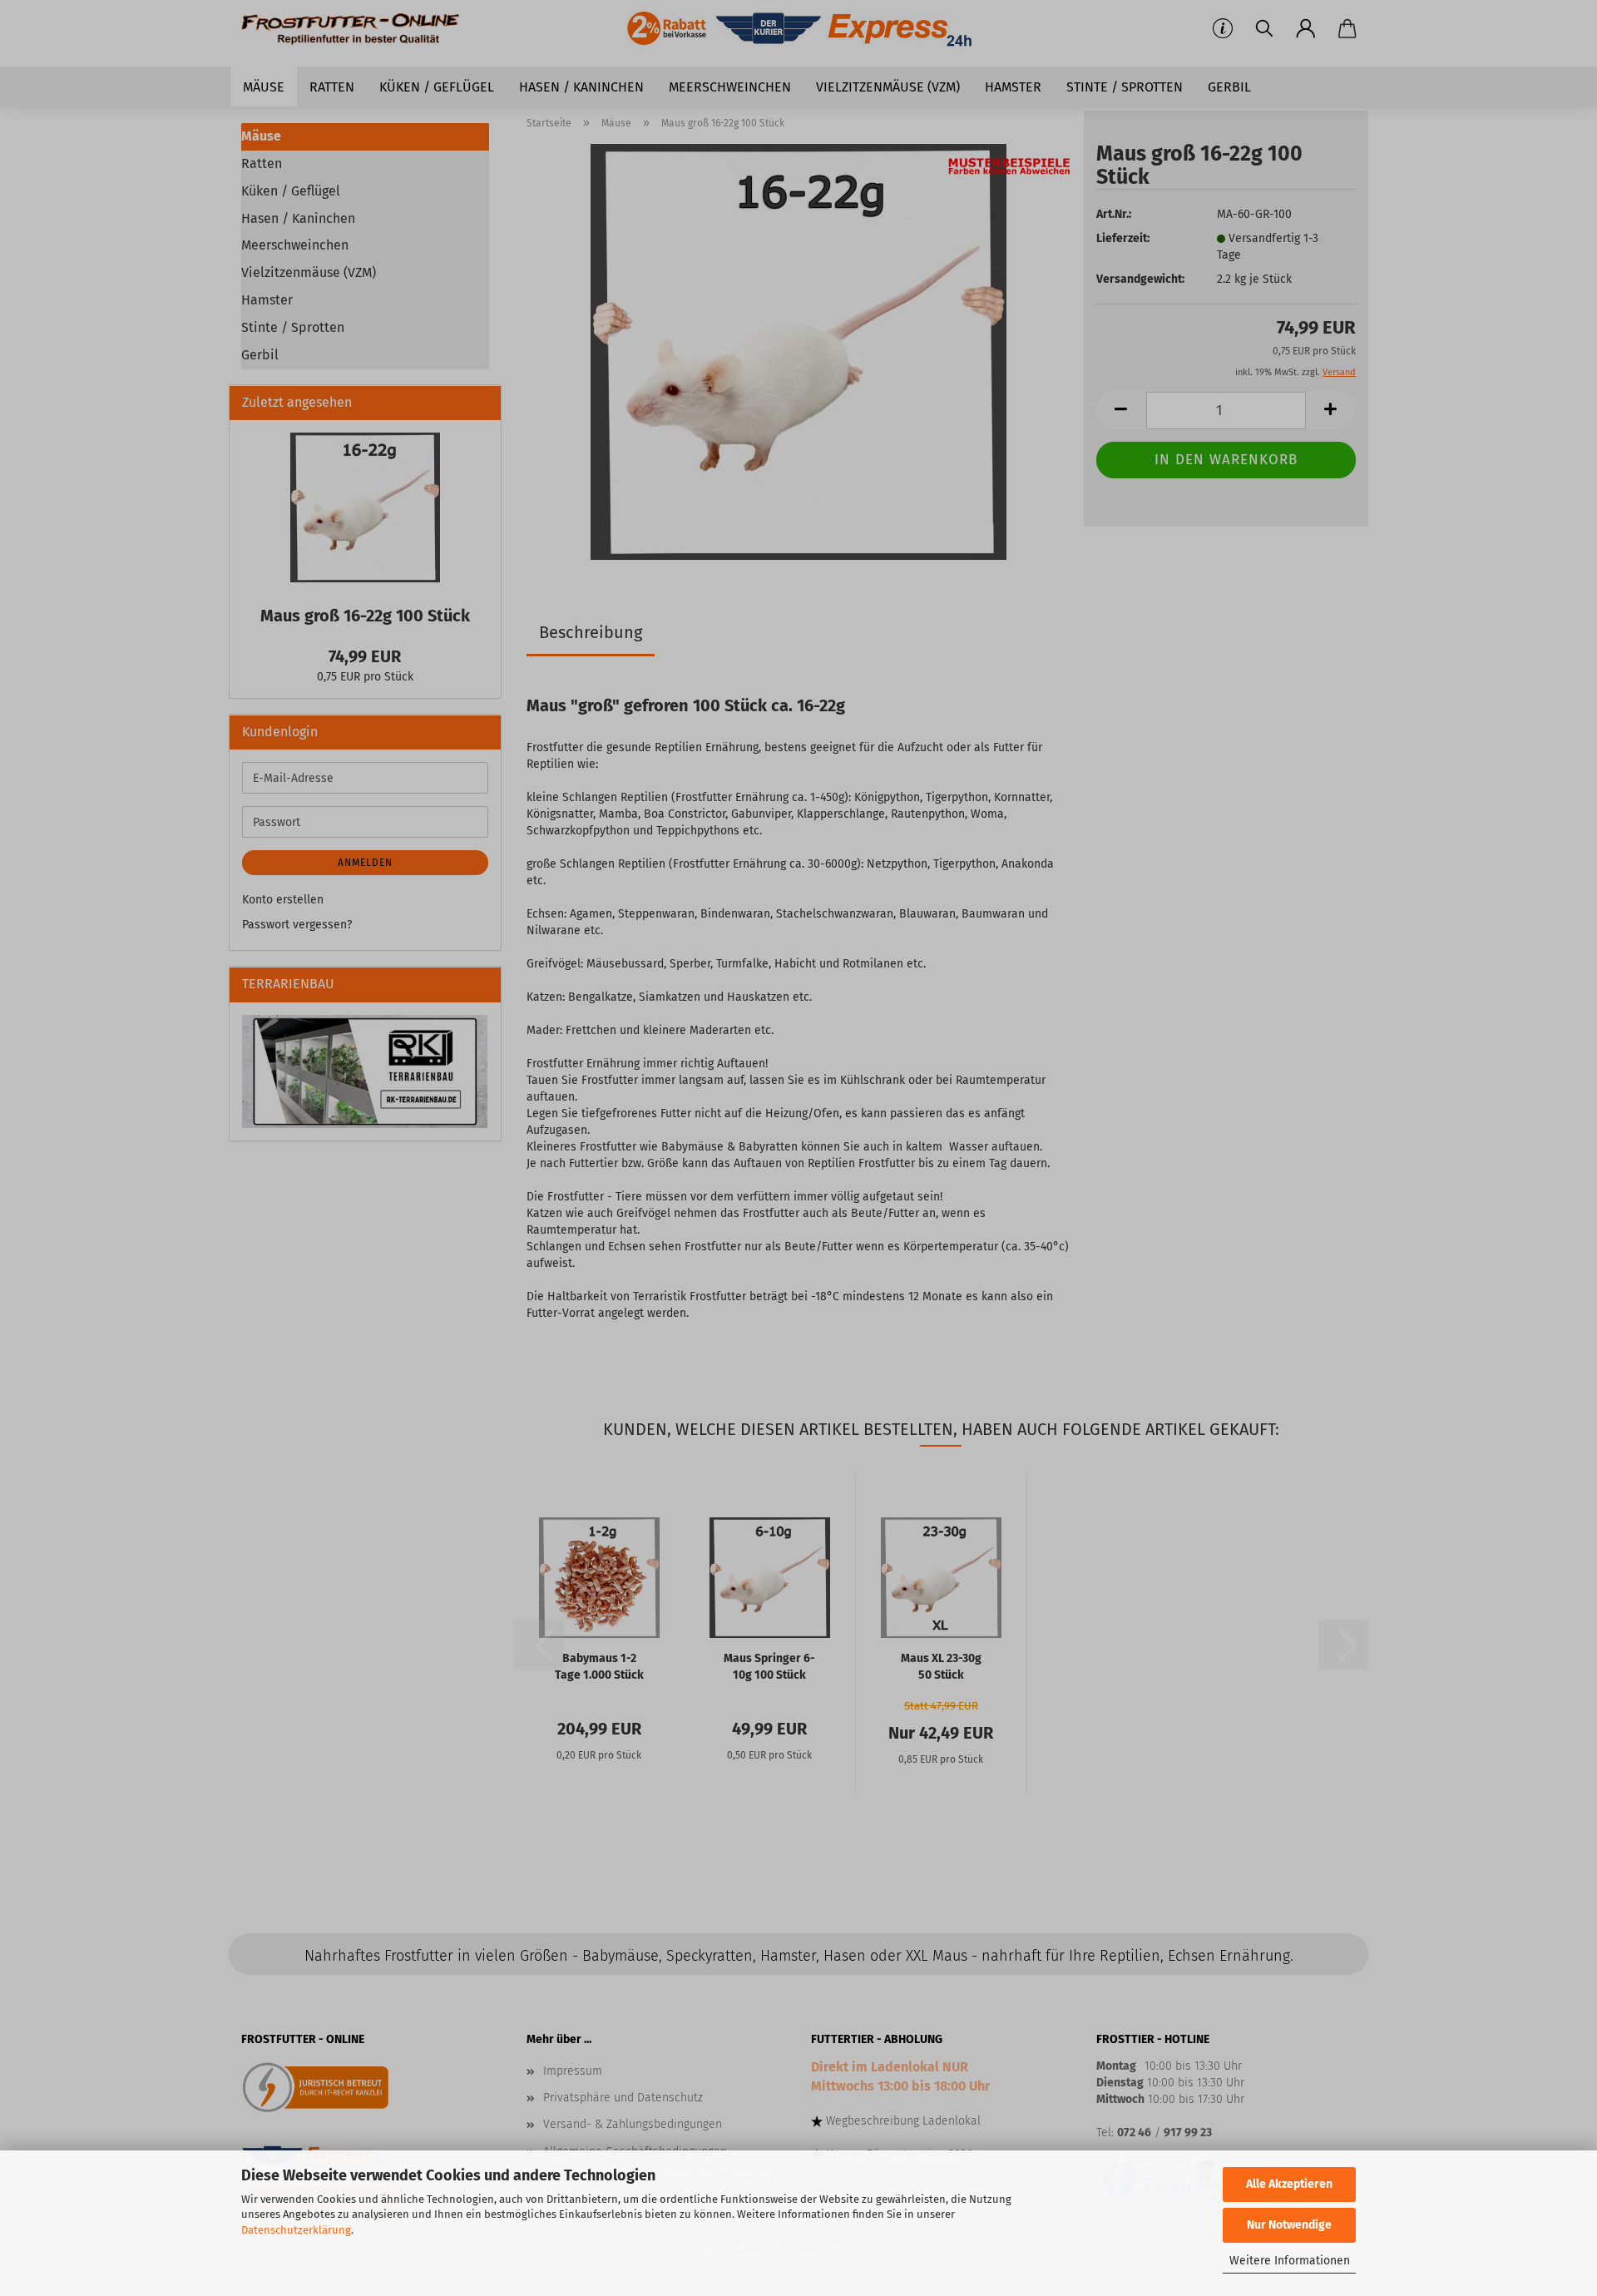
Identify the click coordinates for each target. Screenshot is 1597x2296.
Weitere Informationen (1290, 2261)
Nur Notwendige (1289, 2225)
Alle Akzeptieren (1289, 2184)
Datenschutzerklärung (296, 2230)
